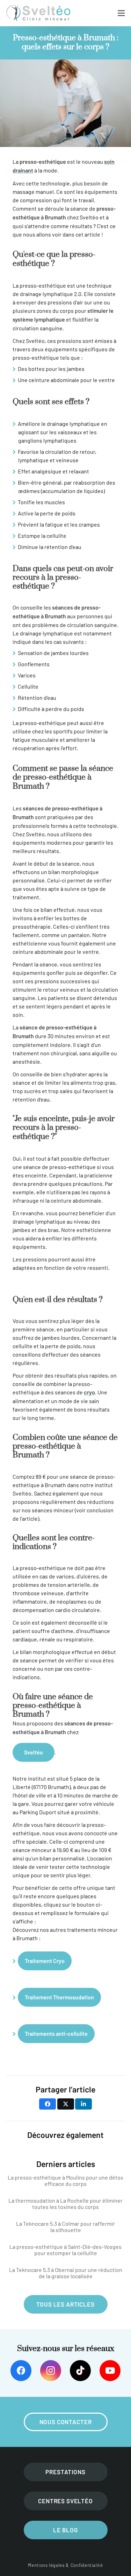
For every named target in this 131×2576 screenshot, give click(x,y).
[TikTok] (80, 2371)
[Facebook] (21, 2371)
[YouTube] (110, 2371)
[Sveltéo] (38, 13)
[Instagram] (51, 2371)
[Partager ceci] (48, 2104)
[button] (121, 13)
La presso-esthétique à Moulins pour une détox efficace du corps (65, 2181)
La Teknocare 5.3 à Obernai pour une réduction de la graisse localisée (66, 2273)
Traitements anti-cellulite (56, 2034)
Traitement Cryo (45, 1961)
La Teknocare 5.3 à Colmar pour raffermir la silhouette (65, 2227)
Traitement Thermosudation (59, 1998)
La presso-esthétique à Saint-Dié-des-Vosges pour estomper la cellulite (65, 2250)
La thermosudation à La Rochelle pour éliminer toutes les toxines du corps (65, 2204)
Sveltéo (34, 1753)
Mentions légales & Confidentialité (65, 2565)
